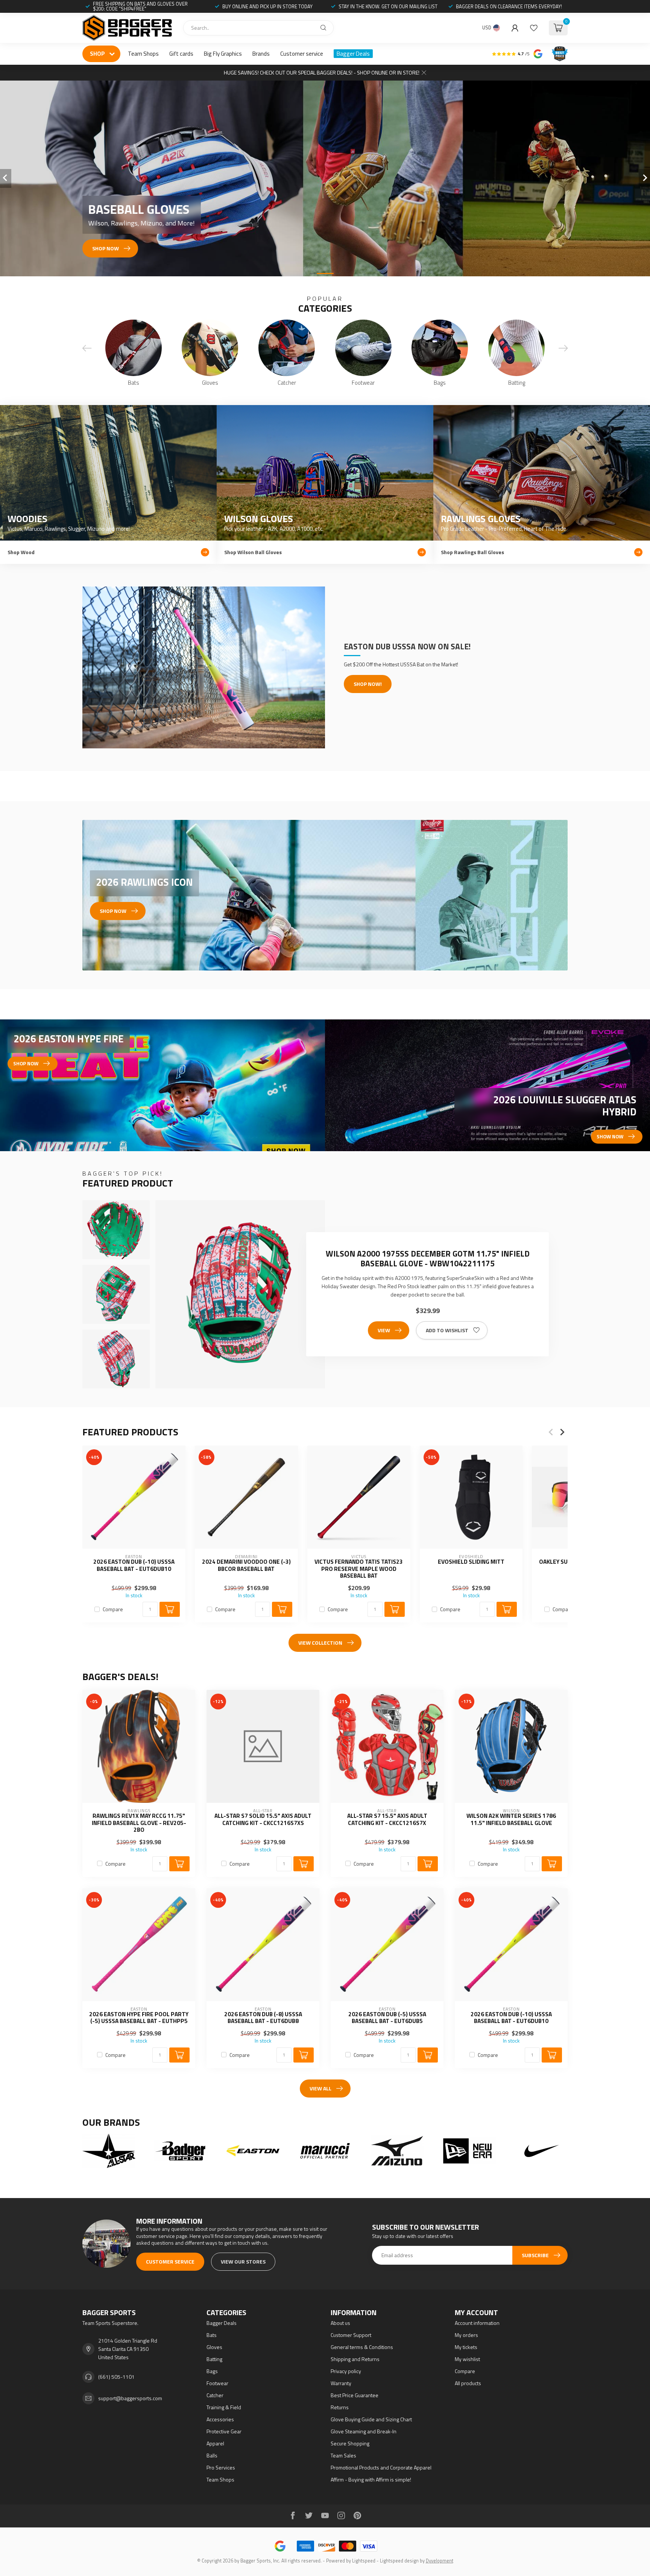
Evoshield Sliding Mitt (471, 1562)
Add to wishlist (447, 1330)
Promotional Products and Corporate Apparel (381, 2467)
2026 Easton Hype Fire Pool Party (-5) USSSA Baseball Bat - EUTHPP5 (139, 2018)
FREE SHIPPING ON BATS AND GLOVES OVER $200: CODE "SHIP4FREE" (140, 6)
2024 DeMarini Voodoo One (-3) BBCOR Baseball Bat (246, 1565)
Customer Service (170, 2261)
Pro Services (221, 2467)
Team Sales (343, 2455)
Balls (212, 2455)
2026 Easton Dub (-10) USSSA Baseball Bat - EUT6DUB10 (134, 1565)
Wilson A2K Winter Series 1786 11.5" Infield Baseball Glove (511, 1820)
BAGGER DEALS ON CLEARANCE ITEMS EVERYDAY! (509, 6)
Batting (214, 2359)
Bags (212, 2371)
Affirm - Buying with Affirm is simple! (371, 2479)
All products (468, 2383)
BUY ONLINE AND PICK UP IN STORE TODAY (267, 6)
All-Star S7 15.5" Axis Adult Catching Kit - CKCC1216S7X (387, 1820)
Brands (261, 54)
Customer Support (351, 2335)
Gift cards (181, 54)
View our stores (243, 2261)
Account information (477, 2323)
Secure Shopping (350, 2443)
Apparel (215, 2443)
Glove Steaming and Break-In (364, 2431)
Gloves (214, 2347)
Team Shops (143, 54)
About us (340, 2323)
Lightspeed (364, 2561)
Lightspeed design (399, 2561)
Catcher (215, 2395)
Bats (212, 2335)
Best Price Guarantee (355, 2395)
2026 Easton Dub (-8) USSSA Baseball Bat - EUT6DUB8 (263, 2018)
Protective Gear (224, 2431)
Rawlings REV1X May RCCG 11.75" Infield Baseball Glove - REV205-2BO (139, 1823)
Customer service (302, 54)
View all (320, 2088)
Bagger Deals (353, 54)
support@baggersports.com (130, 2398)
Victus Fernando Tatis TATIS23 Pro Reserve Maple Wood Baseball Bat (359, 1569)
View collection (320, 1643)
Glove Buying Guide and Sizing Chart (371, 2419)
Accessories (220, 2419)
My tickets (466, 2347)
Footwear (217, 2383)
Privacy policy (346, 2371)
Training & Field (224, 2407)
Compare (113, 1609)
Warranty (341, 2383)
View (384, 1330)
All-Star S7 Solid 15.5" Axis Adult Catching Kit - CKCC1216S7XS (263, 1820)
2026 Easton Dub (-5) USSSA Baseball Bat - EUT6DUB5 (387, 2018)
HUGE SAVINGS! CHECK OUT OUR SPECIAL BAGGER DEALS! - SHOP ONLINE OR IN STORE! (322, 72)
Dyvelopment (440, 2561)
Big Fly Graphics (223, 54)
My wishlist (467, 2359)
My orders (466, 2335)
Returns (340, 2407)
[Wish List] (534, 28)
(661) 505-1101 (116, 2377)
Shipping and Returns (355, 2359)
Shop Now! (368, 684)
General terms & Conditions (362, 2347)
